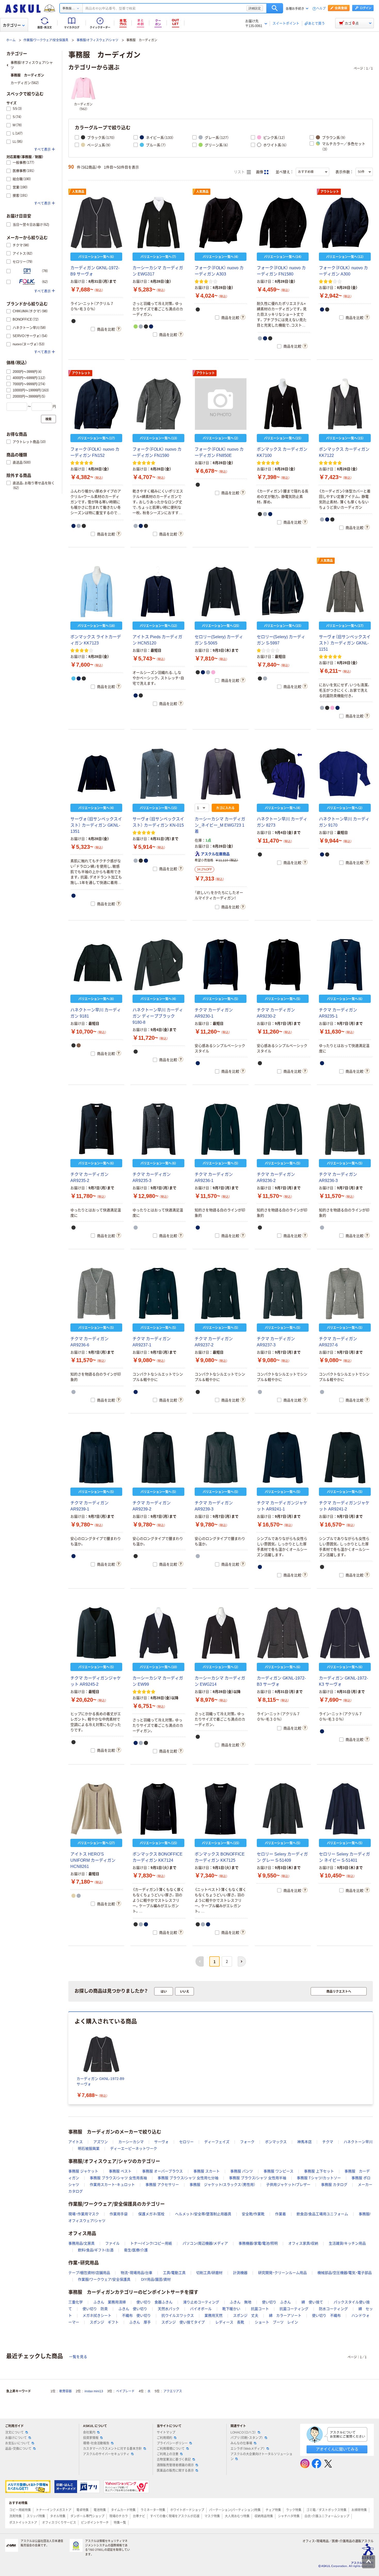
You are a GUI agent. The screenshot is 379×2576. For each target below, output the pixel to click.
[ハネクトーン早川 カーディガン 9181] (96, 965)
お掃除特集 (359, 2510)
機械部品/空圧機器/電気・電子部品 (345, 2273)
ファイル (112, 2243)
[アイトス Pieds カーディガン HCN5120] (158, 592)
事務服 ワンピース (278, 2171)
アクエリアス (173, 2391)
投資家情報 (91, 2438)
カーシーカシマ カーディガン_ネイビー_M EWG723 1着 (220, 825)
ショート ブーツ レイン (276, 2322)
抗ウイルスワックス (178, 2315)
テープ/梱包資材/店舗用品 (89, 2273)
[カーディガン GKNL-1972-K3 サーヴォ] (345, 1633)
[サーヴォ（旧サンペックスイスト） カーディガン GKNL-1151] (345, 592)
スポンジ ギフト (104, 2322)
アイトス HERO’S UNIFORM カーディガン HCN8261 (93, 1860)
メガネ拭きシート (97, 2315)
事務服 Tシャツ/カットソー (319, 2178)
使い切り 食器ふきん (154, 2302)
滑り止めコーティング (201, 2302)
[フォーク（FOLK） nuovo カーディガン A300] (345, 223)
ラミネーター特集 (153, 2510)
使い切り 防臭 (95, 2309)
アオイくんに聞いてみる (337, 2449)
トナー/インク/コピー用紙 (151, 2243)
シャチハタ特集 (289, 2516)
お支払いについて (18, 2443)
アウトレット (330, 192)
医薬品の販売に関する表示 (175, 2471)
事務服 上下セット (319, 2171)
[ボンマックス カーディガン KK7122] (345, 404)
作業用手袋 (119, 2214)
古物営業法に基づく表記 (174, 2460)
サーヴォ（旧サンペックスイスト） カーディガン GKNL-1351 (96, 825)
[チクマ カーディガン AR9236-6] (96, 1294)
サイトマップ (166, 2432)
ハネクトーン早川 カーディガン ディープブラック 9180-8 (158, 1016)
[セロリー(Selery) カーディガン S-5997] (283, 592)
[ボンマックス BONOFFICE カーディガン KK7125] (221, 1809)
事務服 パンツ (242, 2171)
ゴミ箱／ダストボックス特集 (326, 2510)
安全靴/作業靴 (253, 2214)
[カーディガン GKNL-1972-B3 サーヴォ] (283, 1633)
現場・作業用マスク (84, 2214)
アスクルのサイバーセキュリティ (106, 2454)
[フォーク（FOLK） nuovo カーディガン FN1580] (283, 223)
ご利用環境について (171, 2449)
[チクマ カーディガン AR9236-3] (345, 1129)
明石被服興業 (89, 2149)
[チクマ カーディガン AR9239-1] (96, 1458)
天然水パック (169, 2309)
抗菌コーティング (294, 2309)
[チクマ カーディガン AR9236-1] (221, 1129)
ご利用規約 (164, 2438)
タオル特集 (58, 2516)
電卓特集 (83, 2510)
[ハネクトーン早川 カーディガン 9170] (345, 774)
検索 (275, 8)
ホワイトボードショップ (187, 2510)
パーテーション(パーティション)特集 (235, 2510)
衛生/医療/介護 (136, 2250)
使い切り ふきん (276, 2302)
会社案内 (89, 2432)
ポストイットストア (23, 2523)
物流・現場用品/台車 (137, 2273)
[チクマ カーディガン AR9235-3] (158, 1129)
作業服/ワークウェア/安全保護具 (46, 40)
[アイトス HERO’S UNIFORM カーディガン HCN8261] (96, 1809)
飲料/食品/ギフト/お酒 (96, 2250)
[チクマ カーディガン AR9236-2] (283, 1129)
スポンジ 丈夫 (246, 2315)
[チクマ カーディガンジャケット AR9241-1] (283, 1458)
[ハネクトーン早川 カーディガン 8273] (283, 774)
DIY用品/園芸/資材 (156, 2279)
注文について (14, 2432)
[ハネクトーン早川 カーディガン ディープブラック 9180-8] (158, 965)
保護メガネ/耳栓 (151, 2214)
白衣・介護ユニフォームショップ (327, 2516)
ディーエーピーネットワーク (134, 2149)
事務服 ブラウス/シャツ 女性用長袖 (118, 2178)
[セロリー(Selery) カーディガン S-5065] (221, 592)
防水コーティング (333, 2309)
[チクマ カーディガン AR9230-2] (283, 965)
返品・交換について (18, 2449)
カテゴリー (12, 25)
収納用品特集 (264, 2516)
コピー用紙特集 (20, 2510)
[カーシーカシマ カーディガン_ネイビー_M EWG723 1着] (221, 774)
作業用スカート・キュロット (112, 2185)
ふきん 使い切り (133, 2309)
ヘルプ (321, 9)
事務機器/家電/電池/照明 (258, 2243)
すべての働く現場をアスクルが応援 (175, 2516)
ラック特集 (294, 2510)
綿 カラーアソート (285, 2315)
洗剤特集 (15, 2516)
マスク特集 (212, 2516)
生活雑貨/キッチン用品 (347, 2243)
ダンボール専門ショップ (87, 2516)
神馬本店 (304, 2142)
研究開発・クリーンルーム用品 (282, 2273)
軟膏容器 (65, 2391)
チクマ (328, 2142)
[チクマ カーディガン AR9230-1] (221, 965)
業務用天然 (213, 2315)
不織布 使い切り (136, 2315)
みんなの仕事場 (241, 2443)
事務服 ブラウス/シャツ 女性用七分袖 (188, 2178)
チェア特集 (273, 2510)
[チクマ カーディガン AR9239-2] (158, 1458)
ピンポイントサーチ (95, 2523)
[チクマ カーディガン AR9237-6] (345, 1294)
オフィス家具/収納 (303, 2243)
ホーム (11, 40)
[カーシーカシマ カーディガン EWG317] (158, 223)
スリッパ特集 (36, 2516)
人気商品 (78, 192)
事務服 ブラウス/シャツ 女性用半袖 (258, 2178)
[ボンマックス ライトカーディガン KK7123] (96, 592)
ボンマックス (276, 2142)
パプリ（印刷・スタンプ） (247, 2438)
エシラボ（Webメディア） (248, 2449)
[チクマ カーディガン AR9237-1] (158, 1294)
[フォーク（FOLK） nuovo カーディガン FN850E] (221, 404)
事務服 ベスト (120, 2171)
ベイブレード (125, 2391)
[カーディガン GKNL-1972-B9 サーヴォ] (96, 223)
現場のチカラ (119, 2516)
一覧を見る (78, 2357)
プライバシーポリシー (172, 2443)
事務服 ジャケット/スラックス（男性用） (223, 2185)
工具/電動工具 (174, 2273)
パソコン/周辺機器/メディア (205, 2243)
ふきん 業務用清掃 (110, 2302)
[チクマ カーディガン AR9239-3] (221, 1458)
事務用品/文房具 (81, 2243)
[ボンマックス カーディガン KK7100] (283, 404)
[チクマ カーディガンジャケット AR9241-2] (345, 1458)
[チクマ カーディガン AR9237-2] (221, 1294)
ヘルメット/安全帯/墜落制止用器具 (203, 2214)
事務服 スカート (207, 2171)
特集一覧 (120, 2523)
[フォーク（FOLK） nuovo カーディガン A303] (221, 223)
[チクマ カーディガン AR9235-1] (345, 965)
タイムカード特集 (123, 2510)
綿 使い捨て (312, 2302)
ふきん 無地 (241, 2302)
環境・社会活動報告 (96, 2443)
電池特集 (100, 2510)
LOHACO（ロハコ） (243, 2432)
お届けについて (16, 2438)
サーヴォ (161, 2142)
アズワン (101, 2142)
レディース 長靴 (230, 2322)
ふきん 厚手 (140, 2322)
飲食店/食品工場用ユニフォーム (322, 2214)
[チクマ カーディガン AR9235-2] (96, 1129)
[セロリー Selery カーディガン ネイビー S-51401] (345, 1809)
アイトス (76, 2142)
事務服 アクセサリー (162, 2185)
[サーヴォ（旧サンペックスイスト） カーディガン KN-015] (158, 774)
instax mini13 (94, 2391)
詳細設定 (255, 8)
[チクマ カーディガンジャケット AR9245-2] (96, 1633)
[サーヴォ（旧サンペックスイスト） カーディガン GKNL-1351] (96, 774)
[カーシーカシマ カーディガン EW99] (158, 1633)
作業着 (281, 2214)
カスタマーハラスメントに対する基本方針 (112, 2449)
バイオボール (201, 2309)
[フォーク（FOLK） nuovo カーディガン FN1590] (158, 404)
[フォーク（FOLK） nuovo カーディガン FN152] (96, 404)
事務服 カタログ (334, 2185)
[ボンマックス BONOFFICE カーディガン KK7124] (158, 1809)
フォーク (247, 2142)
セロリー (186, 2142)
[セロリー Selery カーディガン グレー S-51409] (283, 1809)
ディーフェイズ (217, 2142)
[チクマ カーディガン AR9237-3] (283, 1294)
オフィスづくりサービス (59, 2523)
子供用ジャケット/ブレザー (288, 2185)
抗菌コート (260, 2309)
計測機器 (240, 2273)
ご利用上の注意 (168, 2454)
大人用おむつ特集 (237, 2516)
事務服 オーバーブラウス (162, 2171)
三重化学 (76, 2302)
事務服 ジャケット (83, 2171)
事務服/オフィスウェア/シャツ (97, 40)
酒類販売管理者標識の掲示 (175, 2465)
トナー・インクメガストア (54, 2510)
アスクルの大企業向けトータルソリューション (261, 2457)
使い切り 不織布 (326, 2315)
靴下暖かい (231, 2309)
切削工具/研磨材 (209, 2273)
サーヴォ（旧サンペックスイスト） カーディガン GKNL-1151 (345, 643)
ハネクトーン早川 (358, 2142)
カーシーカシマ (131, 2142)
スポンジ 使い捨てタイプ (183, 2322)
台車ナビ (139, 2516)
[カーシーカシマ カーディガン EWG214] (221, 1633)
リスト (240, 172)
